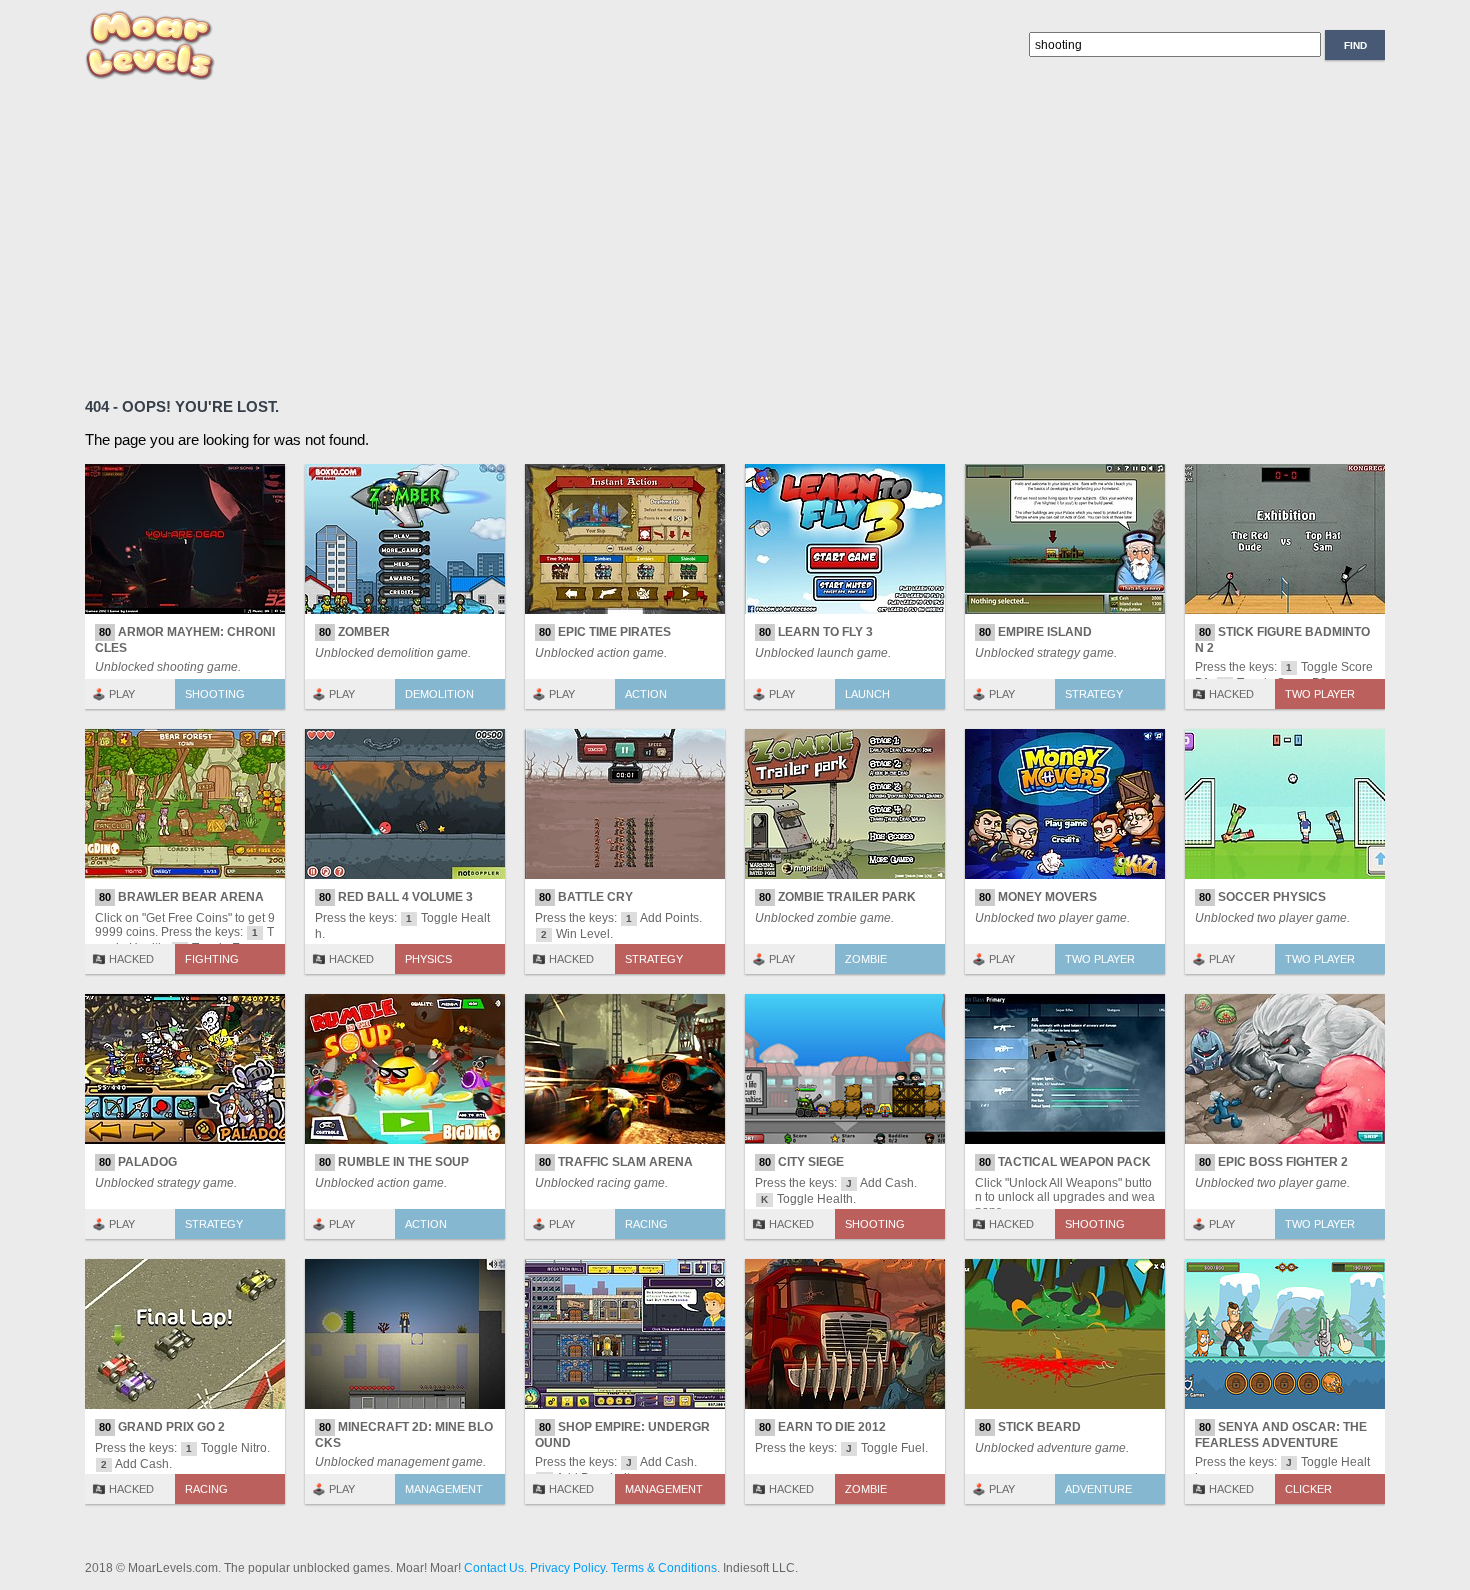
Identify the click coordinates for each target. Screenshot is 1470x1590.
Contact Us (494, 1568)
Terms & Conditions (664, 1568)
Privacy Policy (567, 1568)
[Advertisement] (685, 235)
